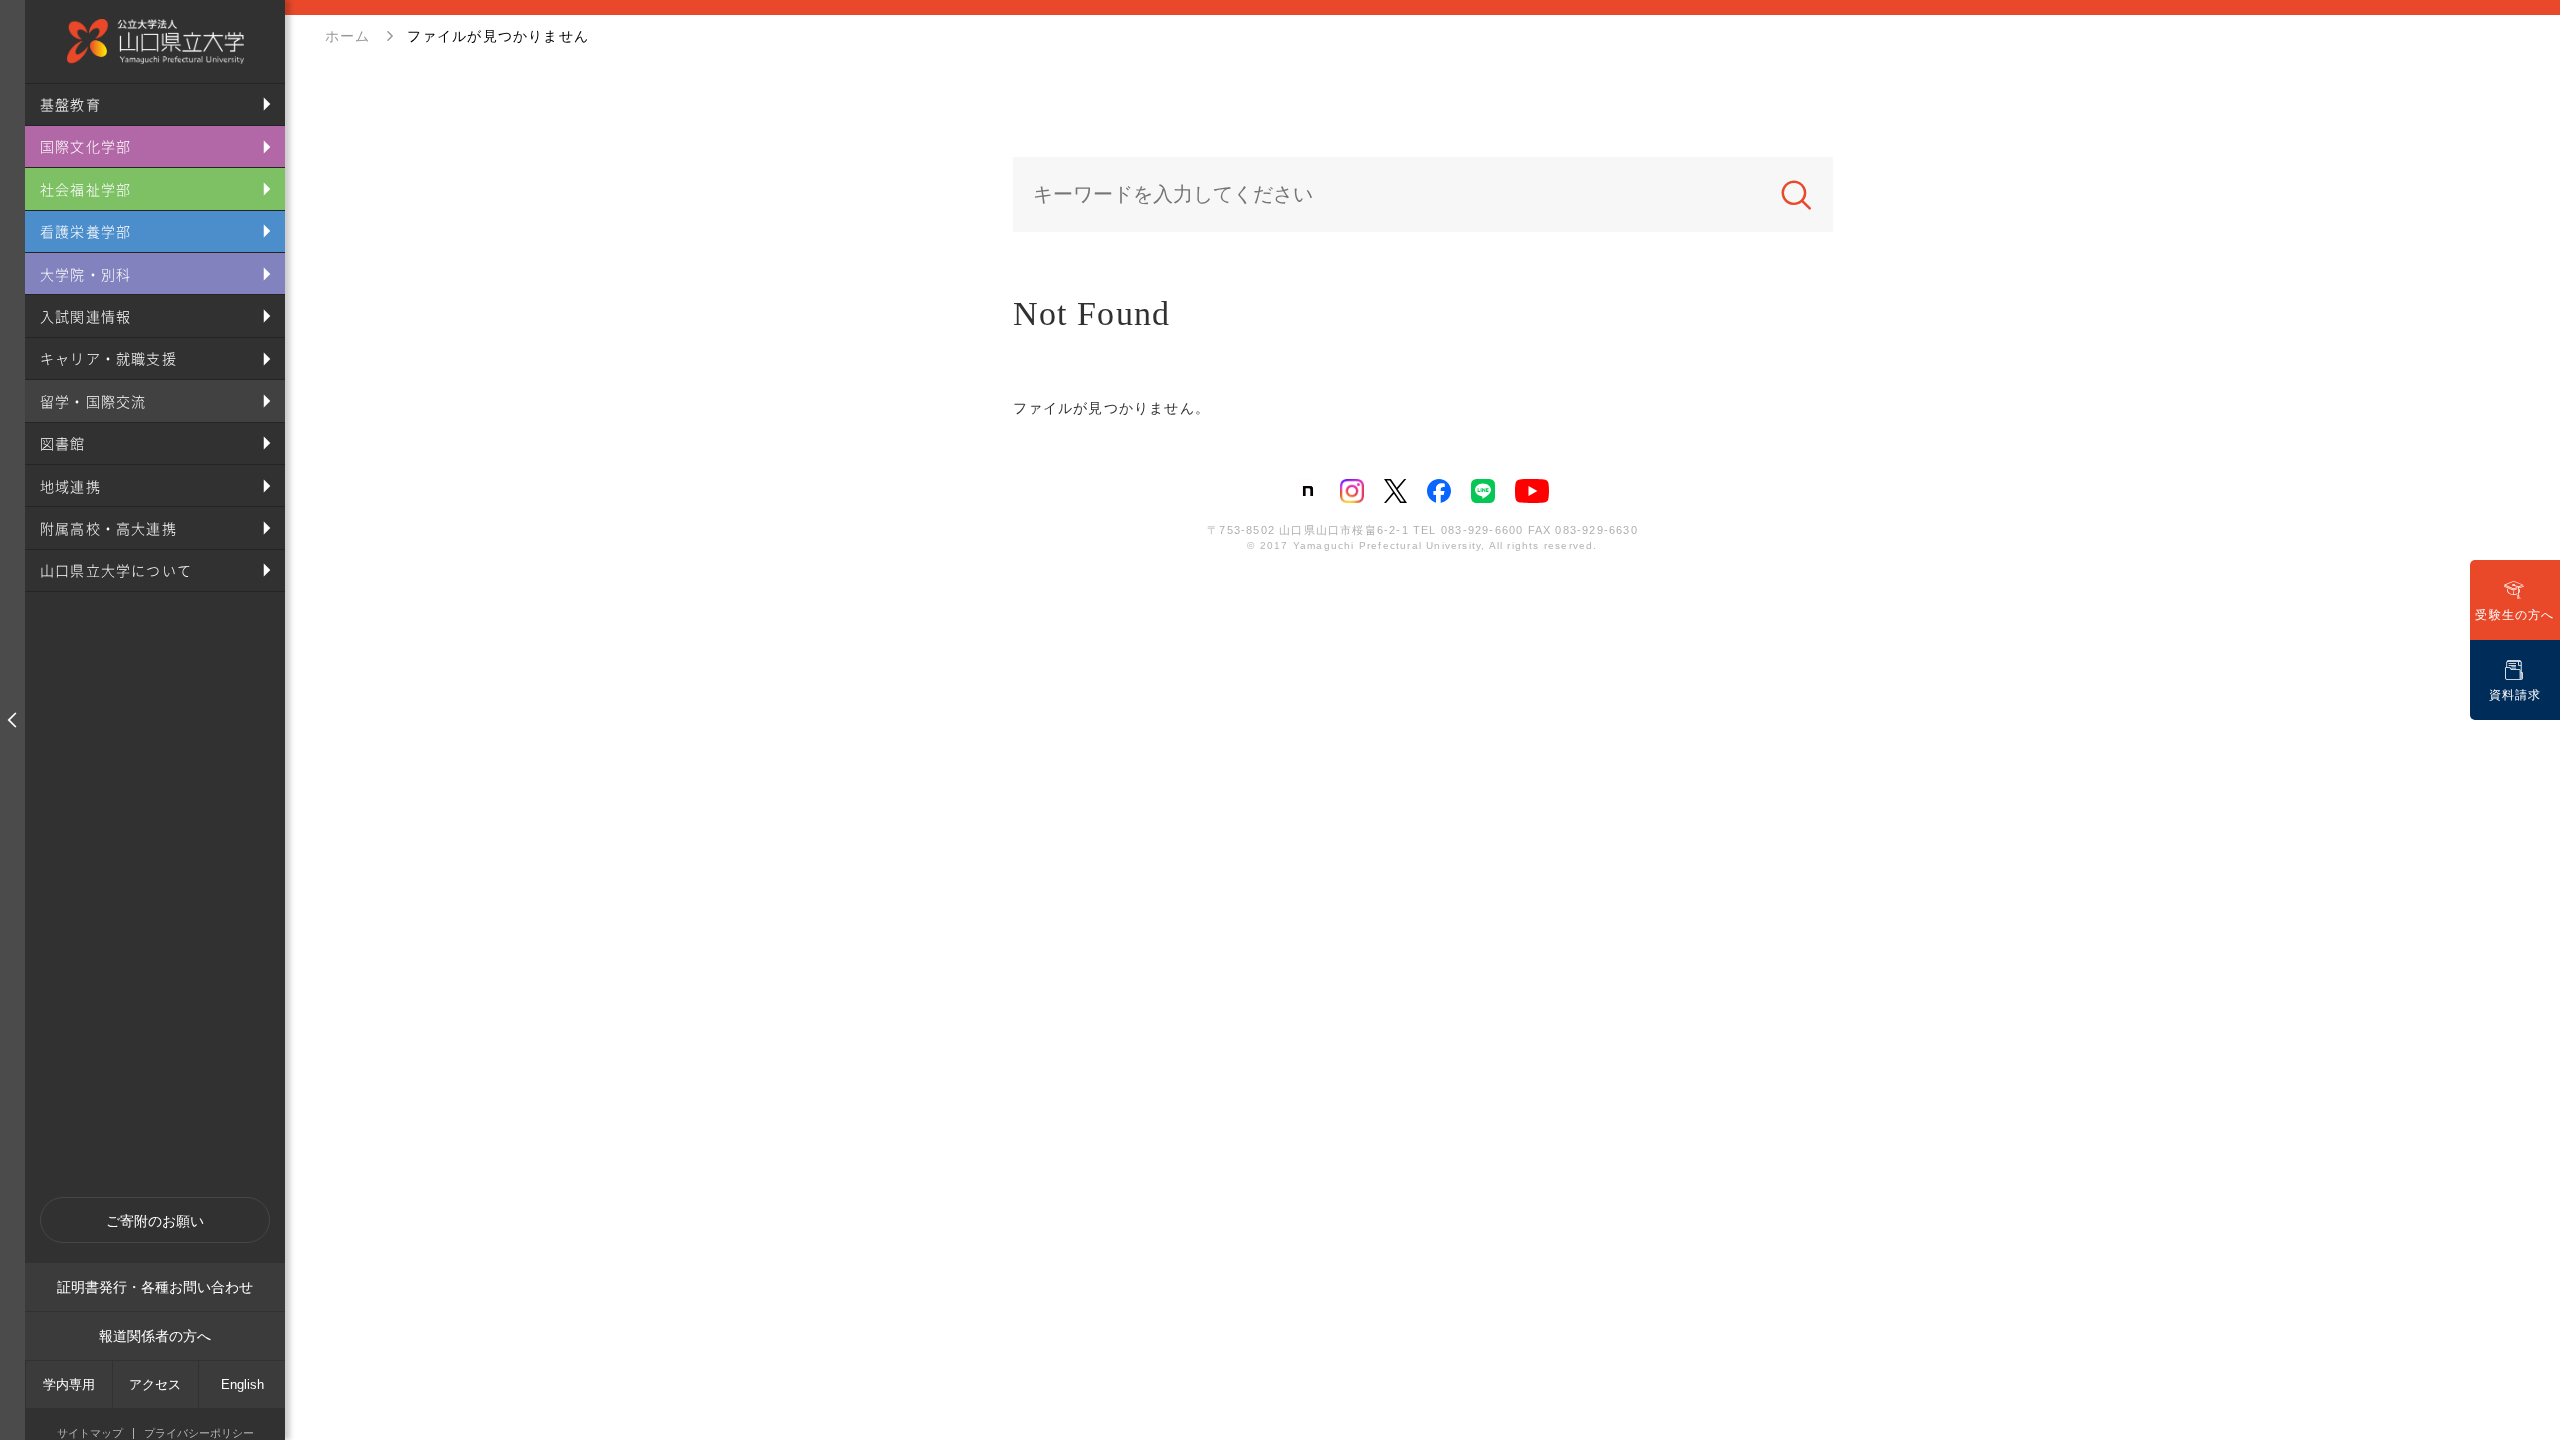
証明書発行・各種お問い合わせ (155, 1287)
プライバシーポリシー (199, 1433)
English (242, 1384)
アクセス (155, 1384)
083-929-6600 (1482, 530)
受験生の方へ (2514, 615)
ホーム (348, 36)
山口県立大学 (155, 41)
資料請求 (2515, 695)
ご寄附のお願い (155, 1221)
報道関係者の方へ (155, 1336)
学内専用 (69, 1384)
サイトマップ (90, 1433)
